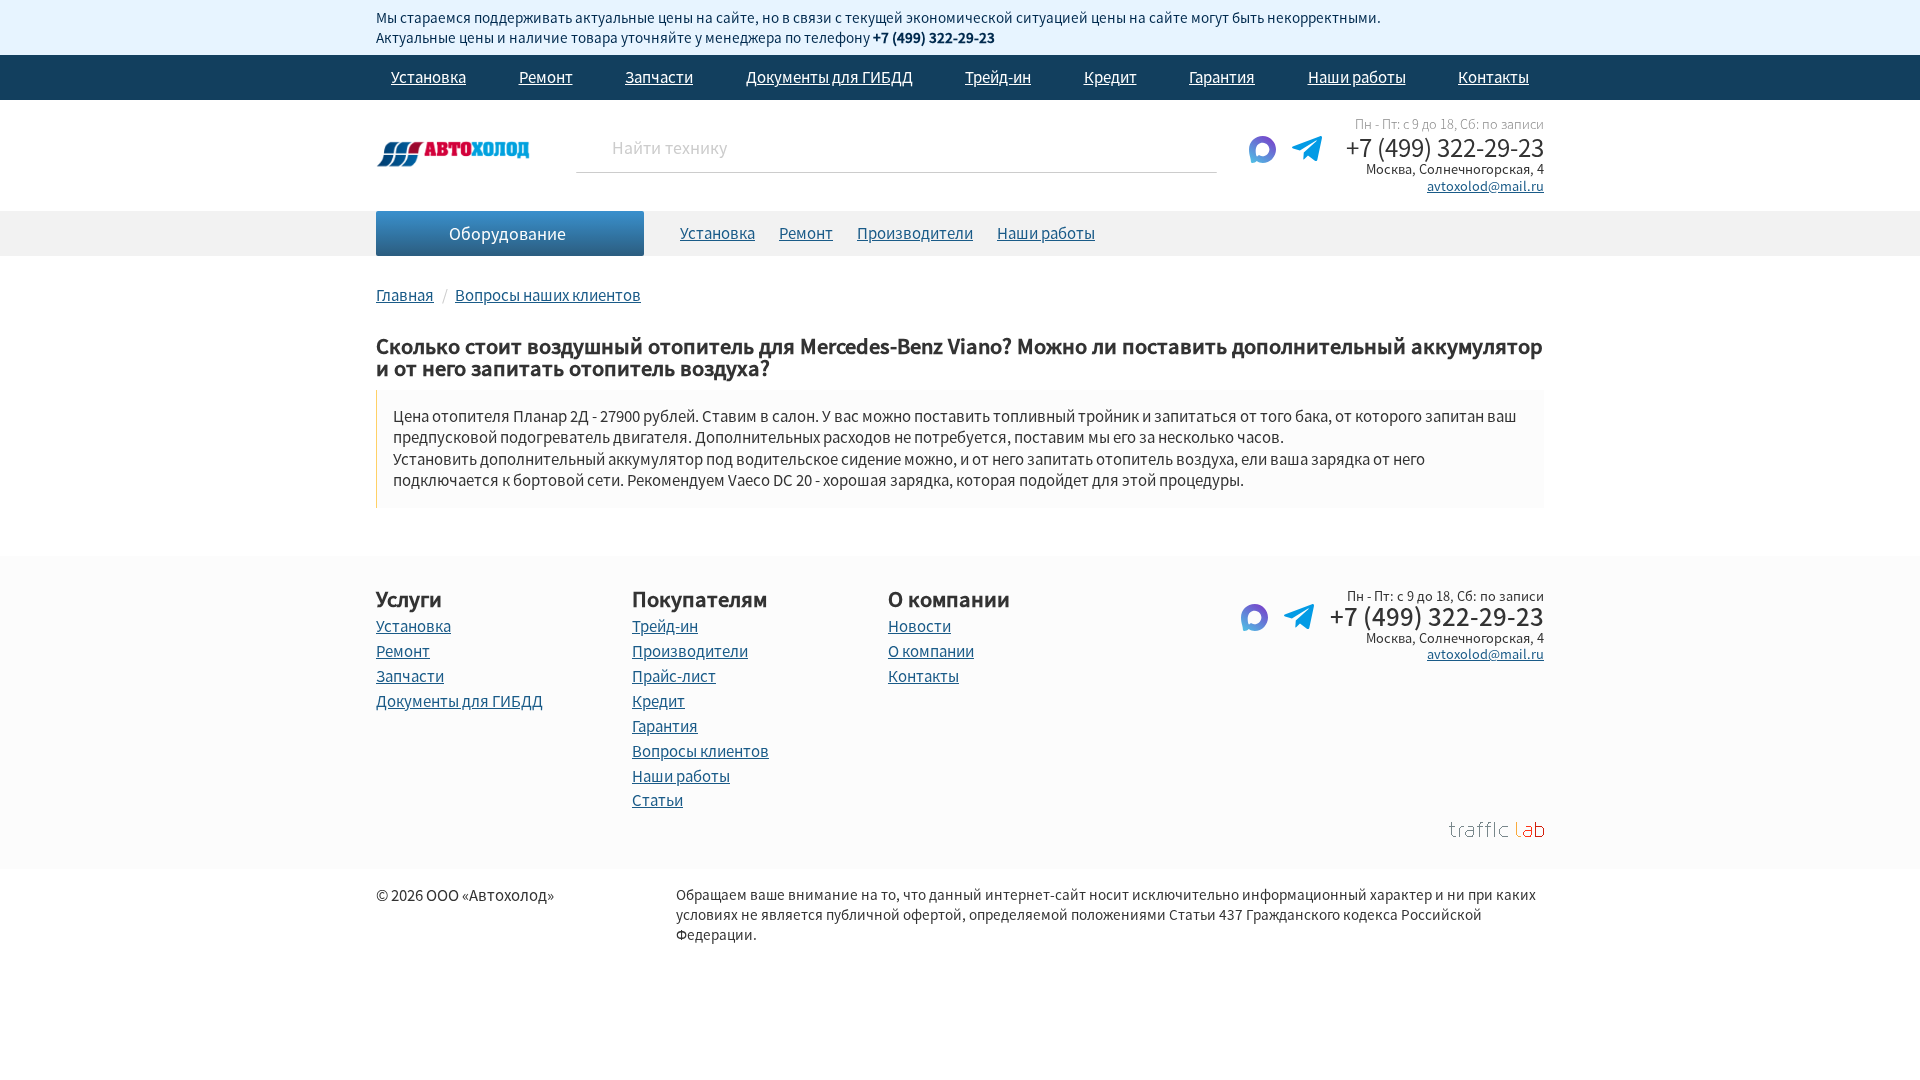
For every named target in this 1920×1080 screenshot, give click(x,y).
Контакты (1493, 77)
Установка (428, 77)
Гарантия (1222, 77)
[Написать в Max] (1262, 165)
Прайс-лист (674, 676)
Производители (915, 233)
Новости (919, 626)
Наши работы (1357, 77)
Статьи (657, 800)
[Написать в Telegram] (1307, 165)
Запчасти (659, 77)
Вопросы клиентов (700, 751)
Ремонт (546, 77)
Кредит (1110, 77)
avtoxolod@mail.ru (1485, 185)
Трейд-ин (998, 77)
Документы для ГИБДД (829, 77)
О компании (931, 651)
